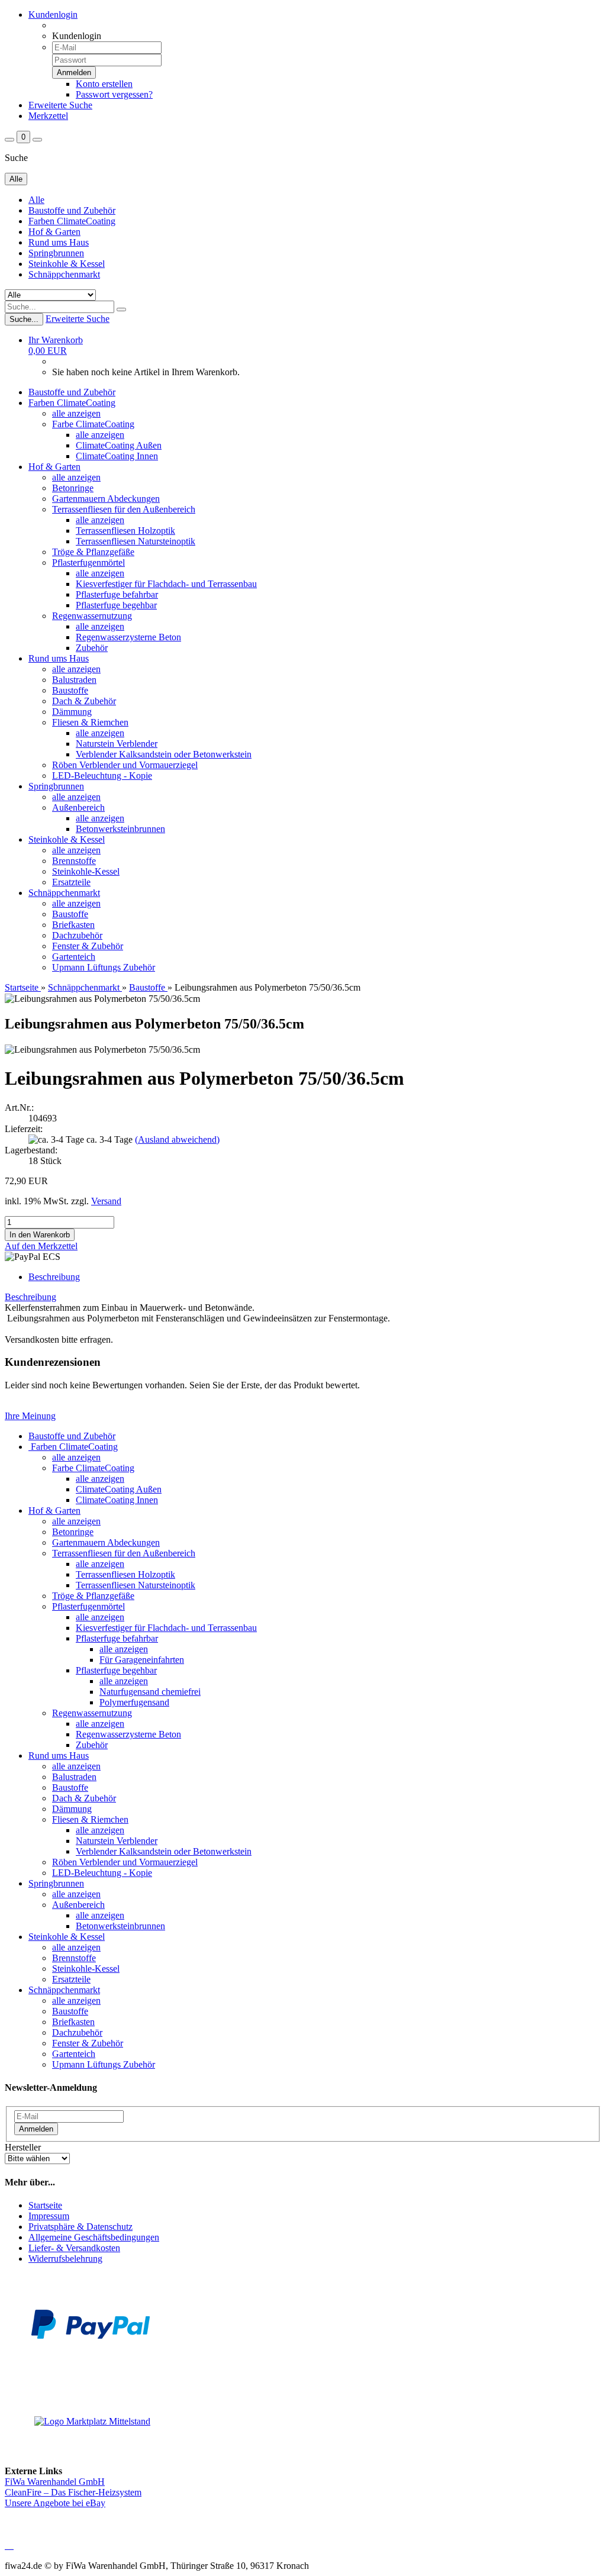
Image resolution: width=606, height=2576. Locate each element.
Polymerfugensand (134, 1702)
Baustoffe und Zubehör (72, 210)
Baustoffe (70, 690)
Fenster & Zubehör (88, 946)
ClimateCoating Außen (119, 445)
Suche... (24, 319)
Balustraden (74, 680)
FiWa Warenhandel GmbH (55, 2482)
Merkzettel (48, 116)
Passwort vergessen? (114, 94)
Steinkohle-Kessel (86, 871)
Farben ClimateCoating (72, 221)
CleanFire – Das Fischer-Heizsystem (73, 2492)
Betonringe (73, 488)
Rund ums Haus (59, 242)
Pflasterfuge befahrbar (117, 594)
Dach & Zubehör (84, 701)
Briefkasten (73, 925)
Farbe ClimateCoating (93, 424)
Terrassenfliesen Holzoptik (125, 531)
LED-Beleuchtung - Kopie (102, 776)
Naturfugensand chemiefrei (150, 1692)
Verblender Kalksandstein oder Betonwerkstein (164, 754)
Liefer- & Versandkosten (74, 2248)
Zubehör (92, 648)
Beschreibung (54, 1277)
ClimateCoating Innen (117, 456)
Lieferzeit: (24, 1129)
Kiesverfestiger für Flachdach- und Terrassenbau (166, 584)
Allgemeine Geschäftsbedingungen (94, 2237)
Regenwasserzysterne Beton (128, 637)
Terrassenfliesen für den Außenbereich (124, 509)
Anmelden (36, 2129)
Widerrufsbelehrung (65, 2259)
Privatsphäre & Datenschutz (80, 2227)
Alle (36, 200)
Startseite (45, 2205)
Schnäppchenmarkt (64, 274)
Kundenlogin (53, 14)
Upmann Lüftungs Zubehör (104, 967)
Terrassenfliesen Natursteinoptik (136, 541)
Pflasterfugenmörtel (88, 562)
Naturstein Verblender (117, 744)
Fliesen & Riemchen (90, 722)
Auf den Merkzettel (41, 1246)
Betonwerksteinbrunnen (120, 829)
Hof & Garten (54, 232)
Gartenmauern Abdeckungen (106, 499)
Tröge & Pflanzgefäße (93, 552)
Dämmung (72, 712)
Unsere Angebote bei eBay (55, 2503)
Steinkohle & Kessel (67, 264)
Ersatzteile (71, 882)
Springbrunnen (56, 253)
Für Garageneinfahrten (142, 1660)
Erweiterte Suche (60, 105)
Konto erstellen (104, 84)
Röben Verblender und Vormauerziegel (125, 765)
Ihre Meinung (30, 1416)
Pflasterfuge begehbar (116, 605)
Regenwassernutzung (92, 616)
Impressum (49, 2216)
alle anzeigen (76, 413)
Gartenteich (74, 957)
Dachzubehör (77, 935)
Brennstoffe (74, 861)
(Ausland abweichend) (177, 1139)
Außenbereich (78, 807)
